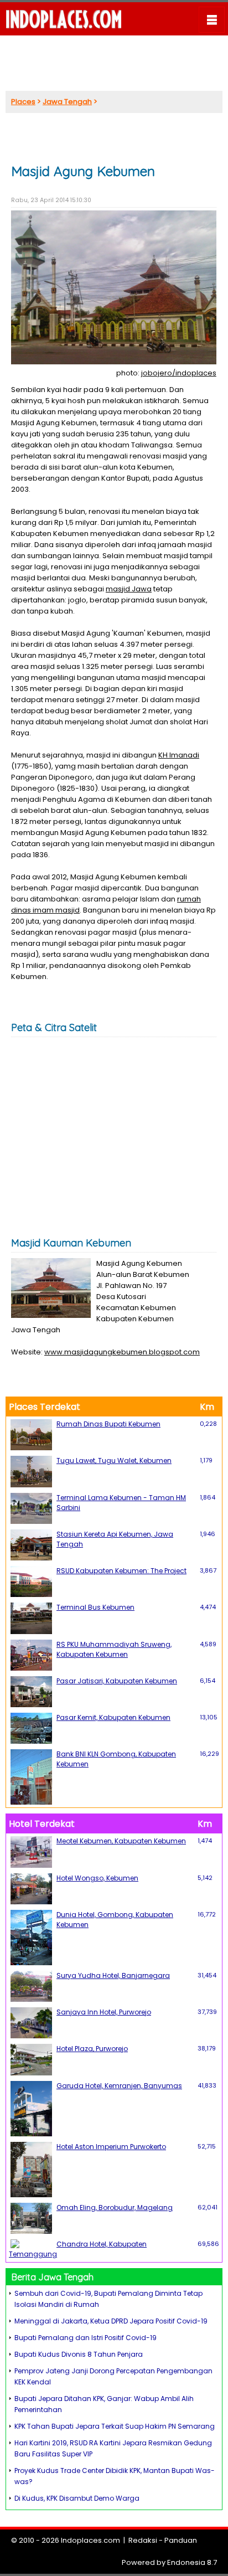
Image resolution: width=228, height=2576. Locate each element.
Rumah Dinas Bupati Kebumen (108, 1424)
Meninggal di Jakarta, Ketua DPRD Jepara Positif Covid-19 (111, 2321)
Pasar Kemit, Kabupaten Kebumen (113, 1717)
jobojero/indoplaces (179, 373)
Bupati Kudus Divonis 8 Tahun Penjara (79, 2354)
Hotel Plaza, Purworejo (92, 2049)
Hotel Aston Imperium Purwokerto (111, 2147)
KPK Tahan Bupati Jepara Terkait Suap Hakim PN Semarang (115, 2426)
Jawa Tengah (67, 102)
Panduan (181, 2540)
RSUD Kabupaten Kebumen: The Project (121, 1571)
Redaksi (143, 2540)
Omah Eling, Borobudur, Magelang (115, 2207)
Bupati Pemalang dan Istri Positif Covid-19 (85, 2338)
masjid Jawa (129, 589)
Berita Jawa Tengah (53, 2277)
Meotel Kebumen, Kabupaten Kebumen (121, 1841)
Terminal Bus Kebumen (95, 1607)
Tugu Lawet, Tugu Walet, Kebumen (114, 1460)
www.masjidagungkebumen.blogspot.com (122, 1352)
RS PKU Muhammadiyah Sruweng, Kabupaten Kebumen (114, 1649)
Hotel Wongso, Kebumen (97, 1878)
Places (23, 102)
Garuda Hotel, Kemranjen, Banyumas (119, 2086)
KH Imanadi (179, 755)
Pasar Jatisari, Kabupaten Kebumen (117, 1681)
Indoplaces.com (90, 2540)
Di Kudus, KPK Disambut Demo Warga (77, 2498)
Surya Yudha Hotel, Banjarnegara (113, 1975)
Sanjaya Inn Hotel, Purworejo (104, 2012)
